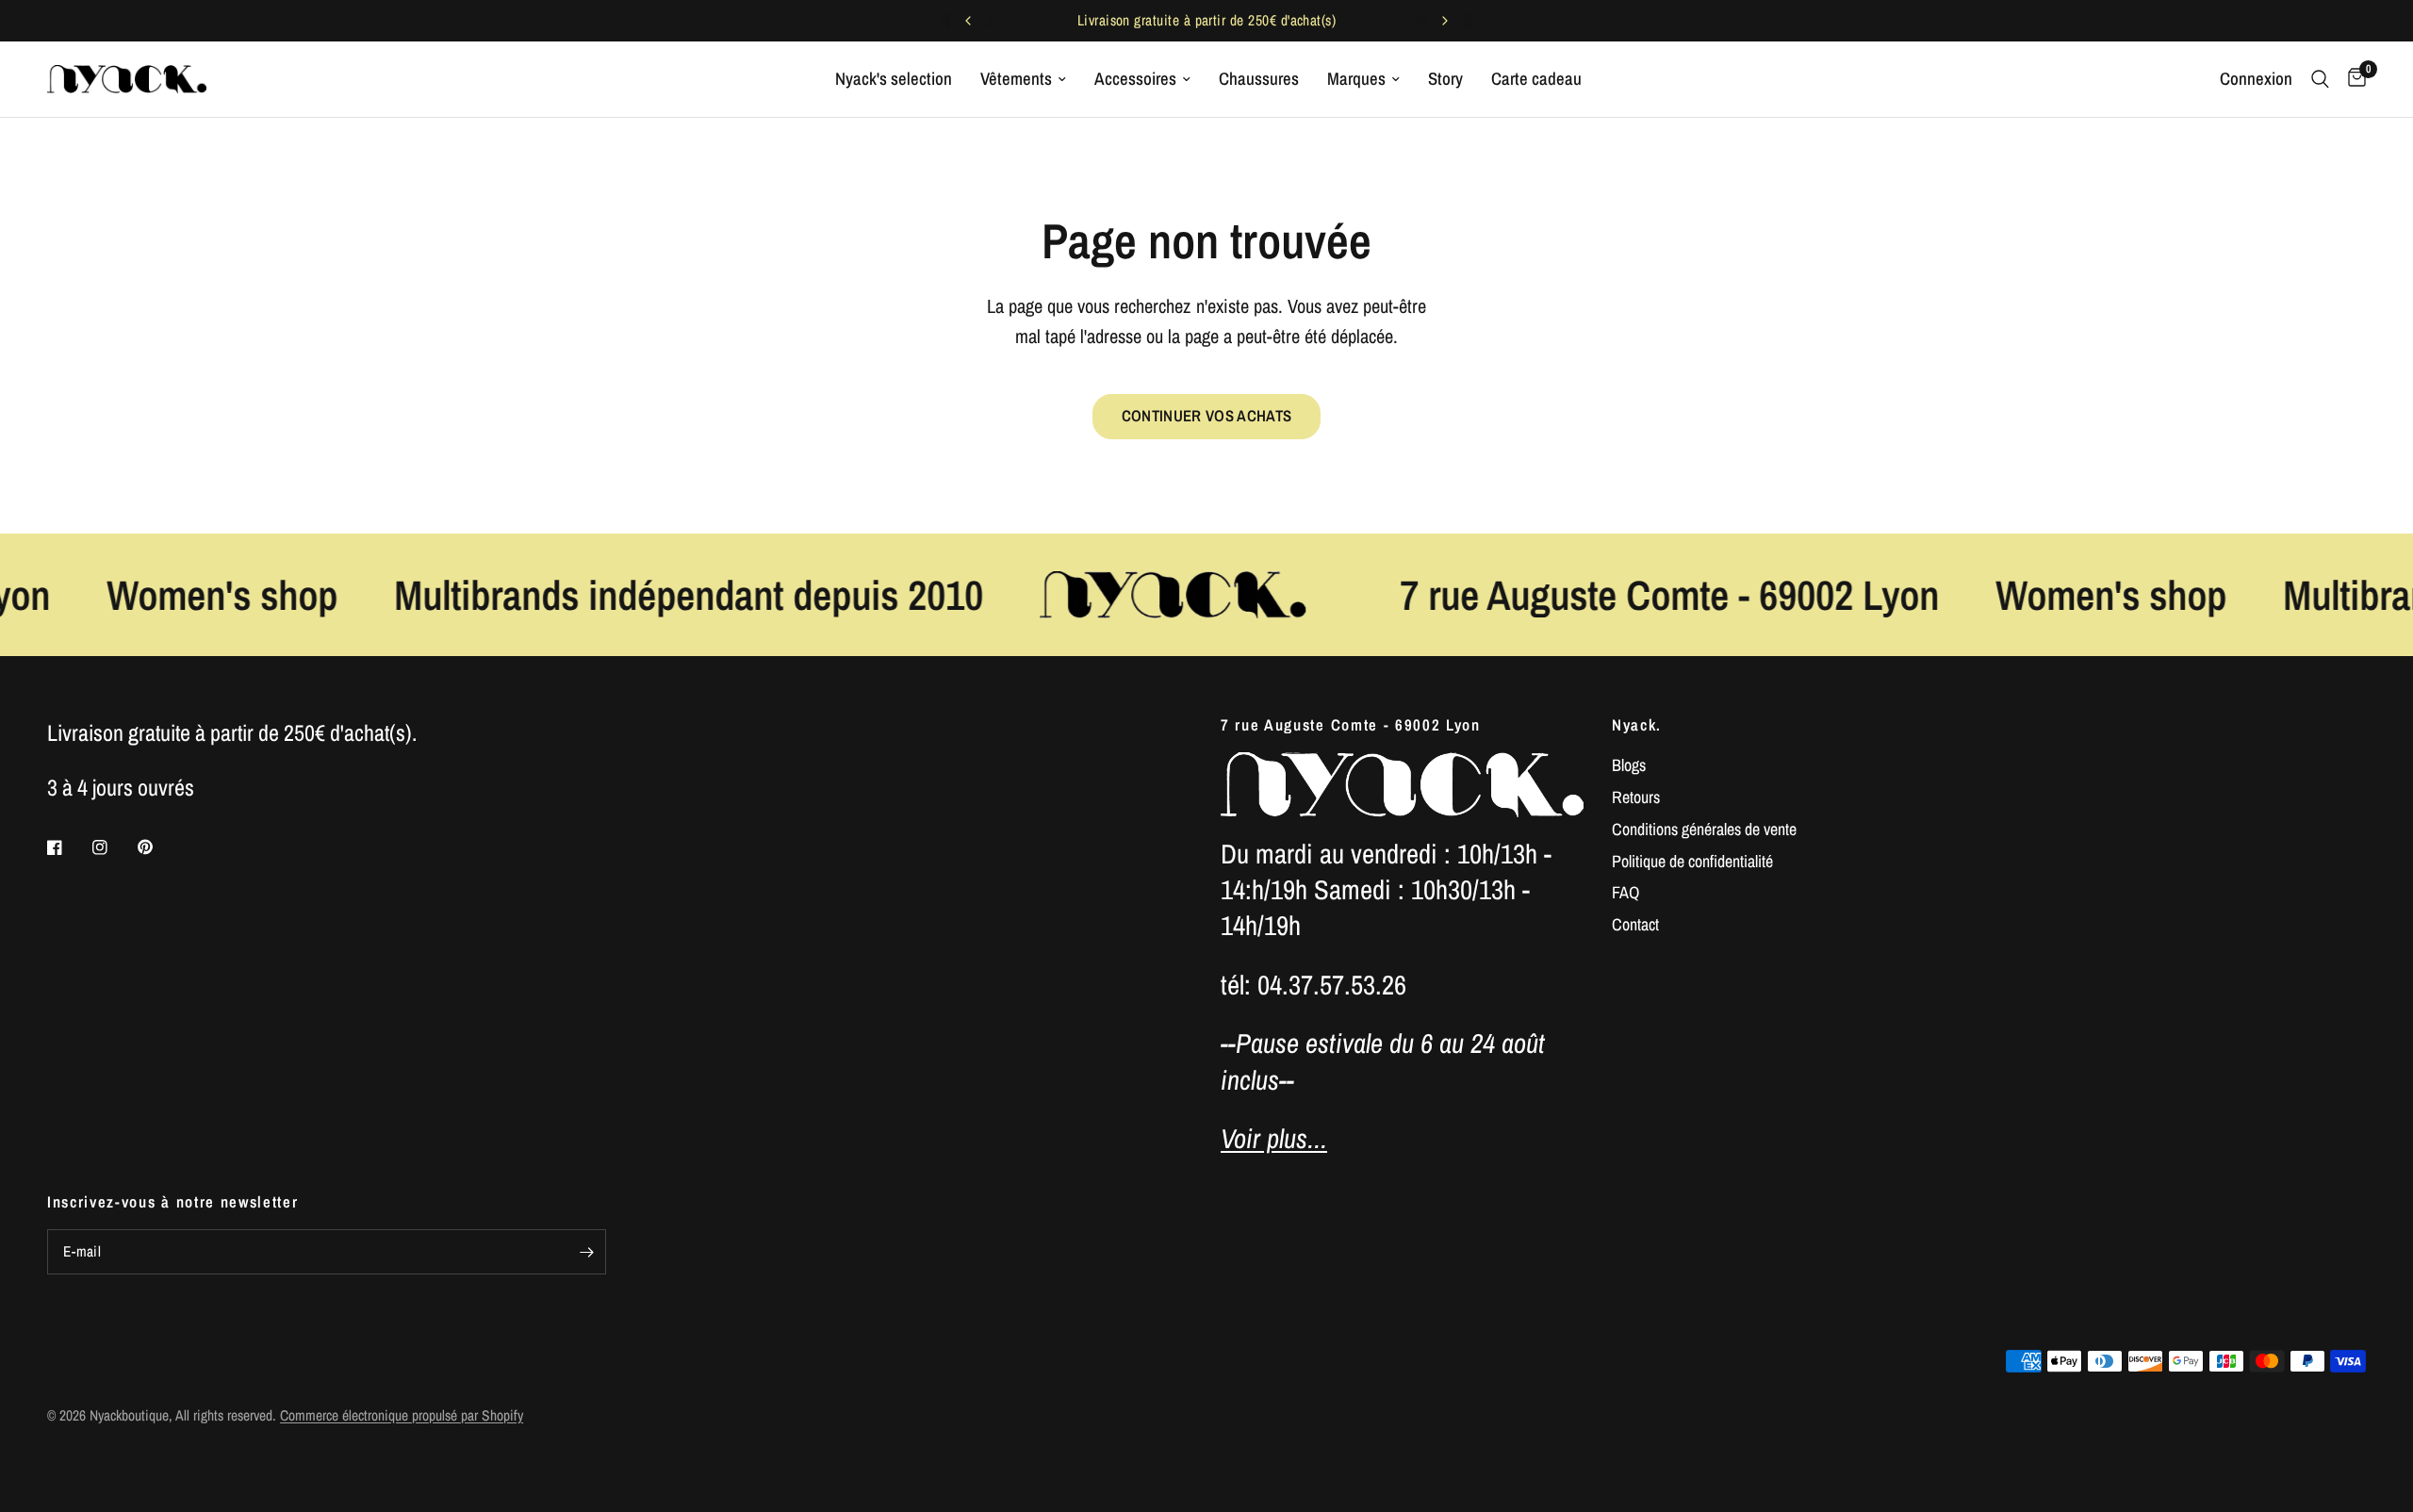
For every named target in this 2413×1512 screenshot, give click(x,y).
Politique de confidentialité (1692, 861)
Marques (1356, 79)
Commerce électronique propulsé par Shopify (402, 1415)
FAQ (1625, 892)
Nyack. (1637, 725)
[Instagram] (113, 847)
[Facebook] (68, 847)
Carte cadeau (1536, 79)
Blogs (1629, 765)
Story (1445, 79)
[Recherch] (2320, 79)
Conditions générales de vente (1704, 829)
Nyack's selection (894, 79)
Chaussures (1259, 79)
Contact (1635, 924)
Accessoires (1135, 79)
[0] (2352, 79)
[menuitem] (894, 79)
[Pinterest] (158, 847)
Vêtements (1016, 79)
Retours (1636, 797)
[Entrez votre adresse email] (587, 1252)
